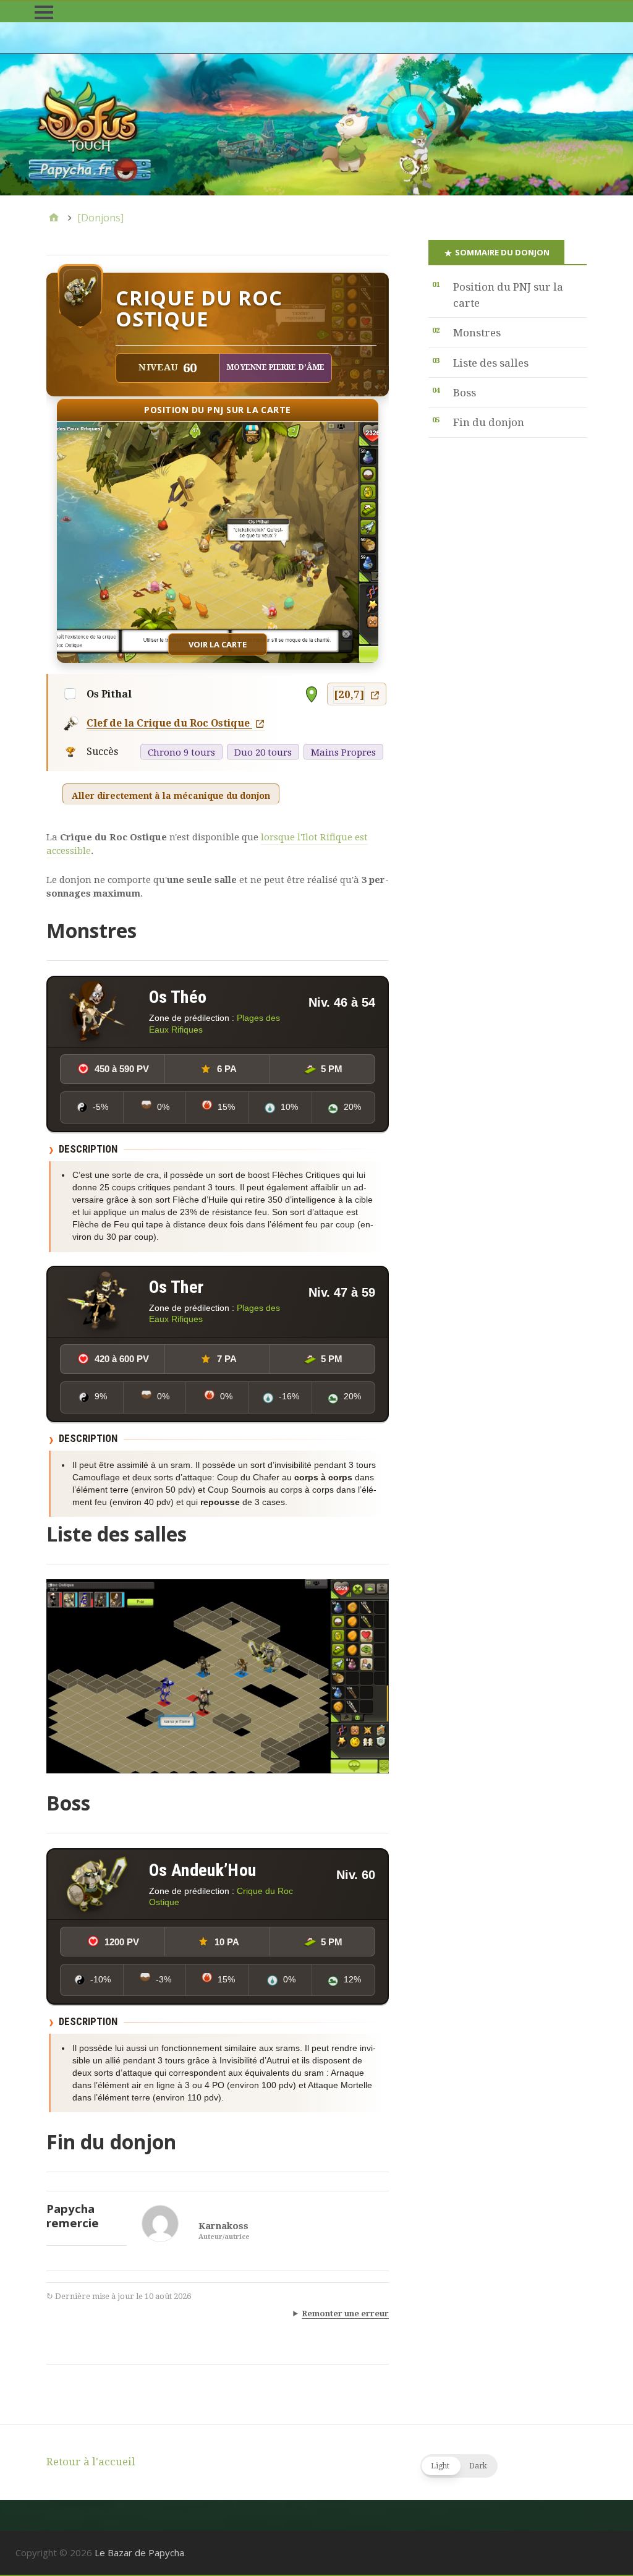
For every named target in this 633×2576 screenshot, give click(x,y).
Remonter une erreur (345, 2314)
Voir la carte (218, 644)
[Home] (54, 218)
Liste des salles (491, 363)
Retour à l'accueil (91, 2462)
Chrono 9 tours (181, 753)
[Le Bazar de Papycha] (316, 125)
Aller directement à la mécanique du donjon (171, 796)
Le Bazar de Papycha (139, 2553)
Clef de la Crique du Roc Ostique (169, 723)
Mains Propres (343, 753)
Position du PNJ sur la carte (508, 295)
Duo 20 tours (263, 753)
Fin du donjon (489, 422)
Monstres (477, 333)
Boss (465, 393)
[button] (459, 2466)
